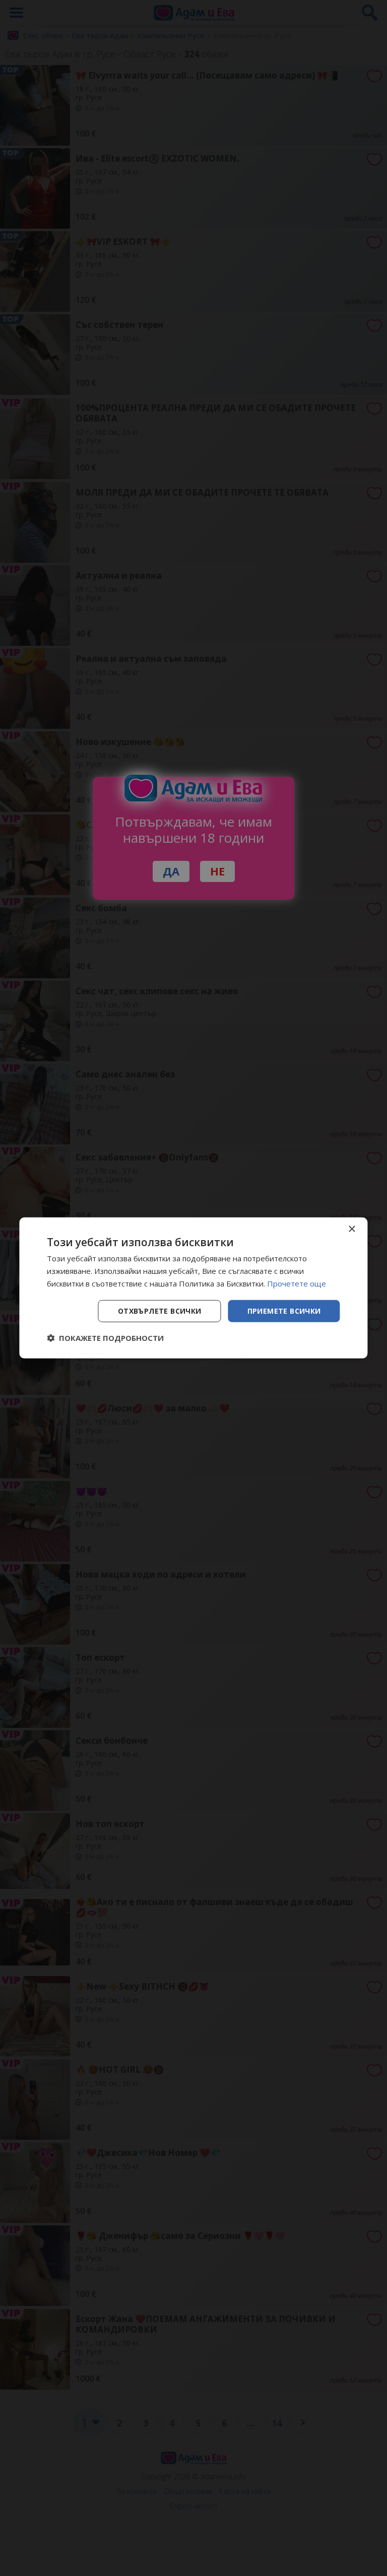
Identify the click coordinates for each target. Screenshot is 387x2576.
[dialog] (193, 1288)
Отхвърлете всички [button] (160, 1310)
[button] (105, 1338)
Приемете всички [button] (284, 1310)
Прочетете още (297, 1283)
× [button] (351, 1229)
